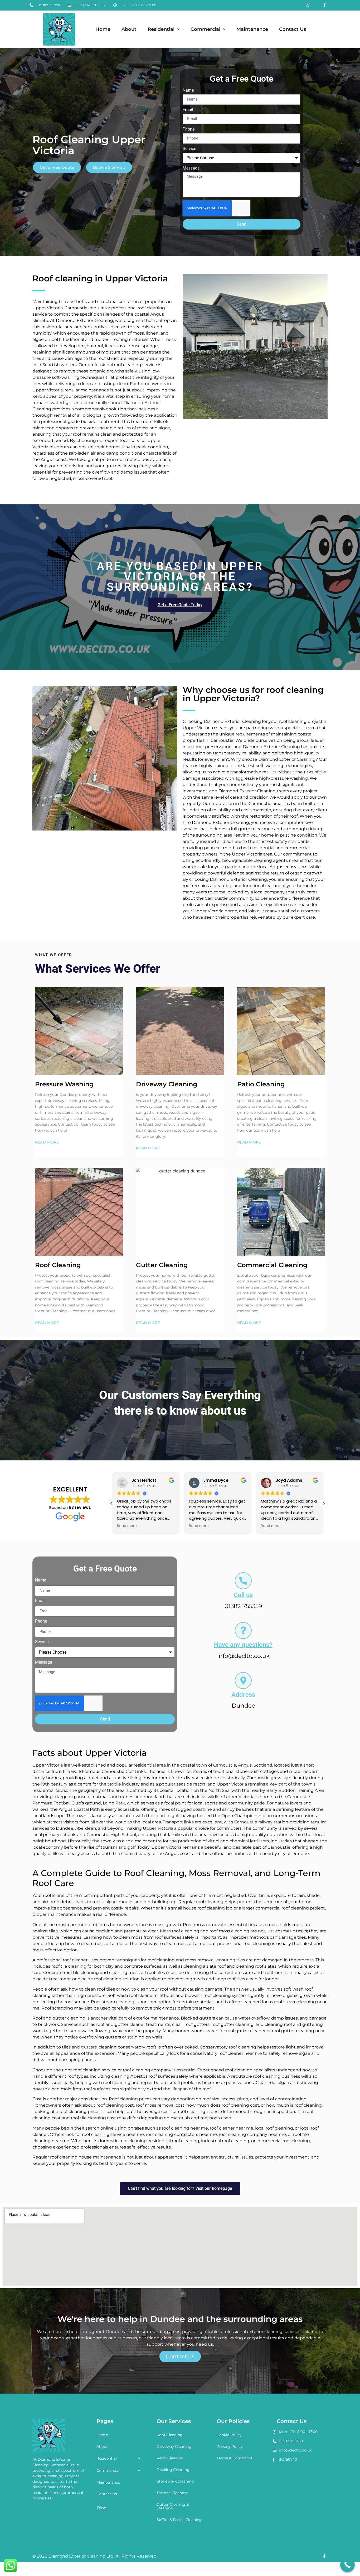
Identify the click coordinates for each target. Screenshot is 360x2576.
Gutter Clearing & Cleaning (173, 2506)
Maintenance (252, 29)
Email (188, 110)
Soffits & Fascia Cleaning (179, 2520)
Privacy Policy (230, 2446)
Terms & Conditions (235, 2458)
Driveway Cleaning (174, 2446)
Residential (161, 29)
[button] (164, 29)
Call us (243, 1595)
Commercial (205, 29)
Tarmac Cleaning (172, 2493)
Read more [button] (127, 1526)
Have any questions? (243, 1645)
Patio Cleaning (170, 2458)
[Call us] (243, 1581)
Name (188, 90)
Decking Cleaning (173, 2470)
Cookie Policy (229, 2435)
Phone (189, 129)
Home (103, 29)
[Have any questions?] (243, 1630)
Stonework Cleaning (175, 2481)
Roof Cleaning (170, 2435)
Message (191, 168)
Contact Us (293, 29)
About (129, 29)
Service (189, 149)
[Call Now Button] (347, 2565)
